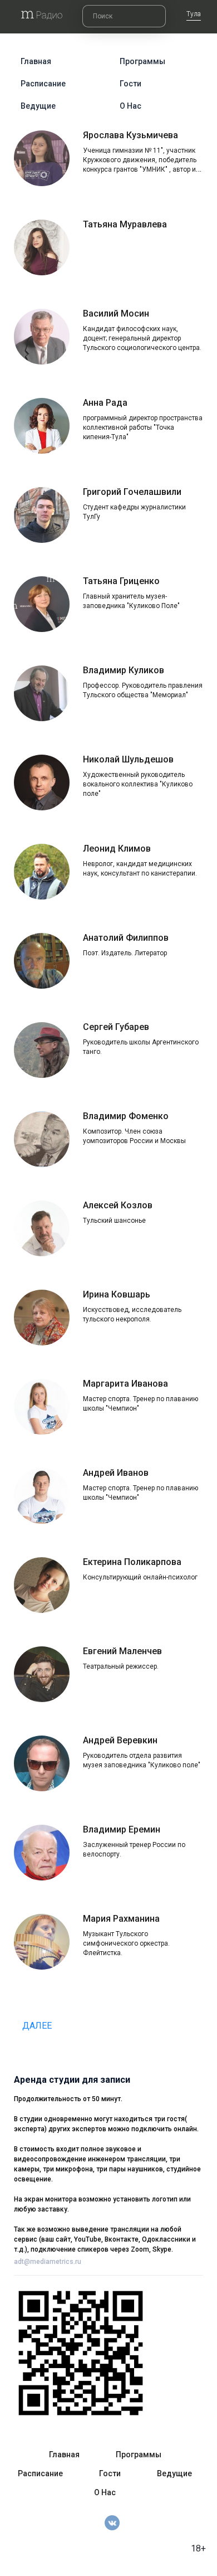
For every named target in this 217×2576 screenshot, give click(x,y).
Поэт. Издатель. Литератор (125, 953)
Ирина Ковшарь (117, 1294)
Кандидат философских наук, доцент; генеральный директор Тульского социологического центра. (142, 338)
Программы (142, 61)
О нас (130, 106)
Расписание (43, 84)
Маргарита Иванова (125, 1384)
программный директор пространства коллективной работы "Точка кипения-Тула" (143, 427)
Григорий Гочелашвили (132, 492)
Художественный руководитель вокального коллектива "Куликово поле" (138, 784)
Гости (130, 84)
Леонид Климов (117, 849)
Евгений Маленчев (122, 1651)
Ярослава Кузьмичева (130, 135)
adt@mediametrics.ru (48, 2262)
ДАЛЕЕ (38, 2026)
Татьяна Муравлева (125, 224)
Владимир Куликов (124, 670)
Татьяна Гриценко (121, 581)
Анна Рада (105, 403)
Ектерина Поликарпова (132, 1562)
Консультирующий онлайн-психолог (140, 1577)
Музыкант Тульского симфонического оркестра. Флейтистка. (126, 1943)
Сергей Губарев (116, 1027)
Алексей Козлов (118, 1205)
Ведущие (38, 106)
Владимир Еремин (122, 1829)
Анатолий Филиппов (126, 938)
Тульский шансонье (114, 1221)
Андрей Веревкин (120, 1740)
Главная (36, 61)
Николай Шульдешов (128, 759)
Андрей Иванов (116, 1473)
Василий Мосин (116, 314)
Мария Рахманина (121, 1919)
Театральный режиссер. (121, 1666)
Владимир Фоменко (126, 1116)
